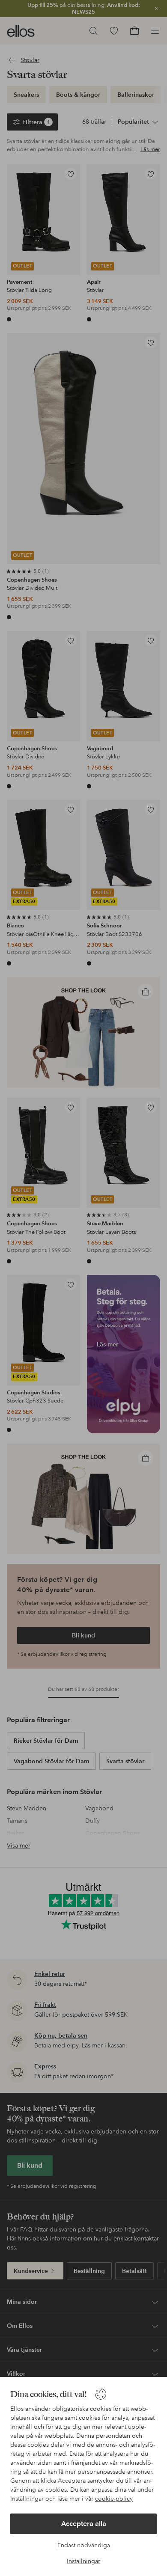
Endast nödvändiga (84, 2545)
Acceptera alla (84, 2524)
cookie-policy (114, 2499)
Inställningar (83, 2561)
